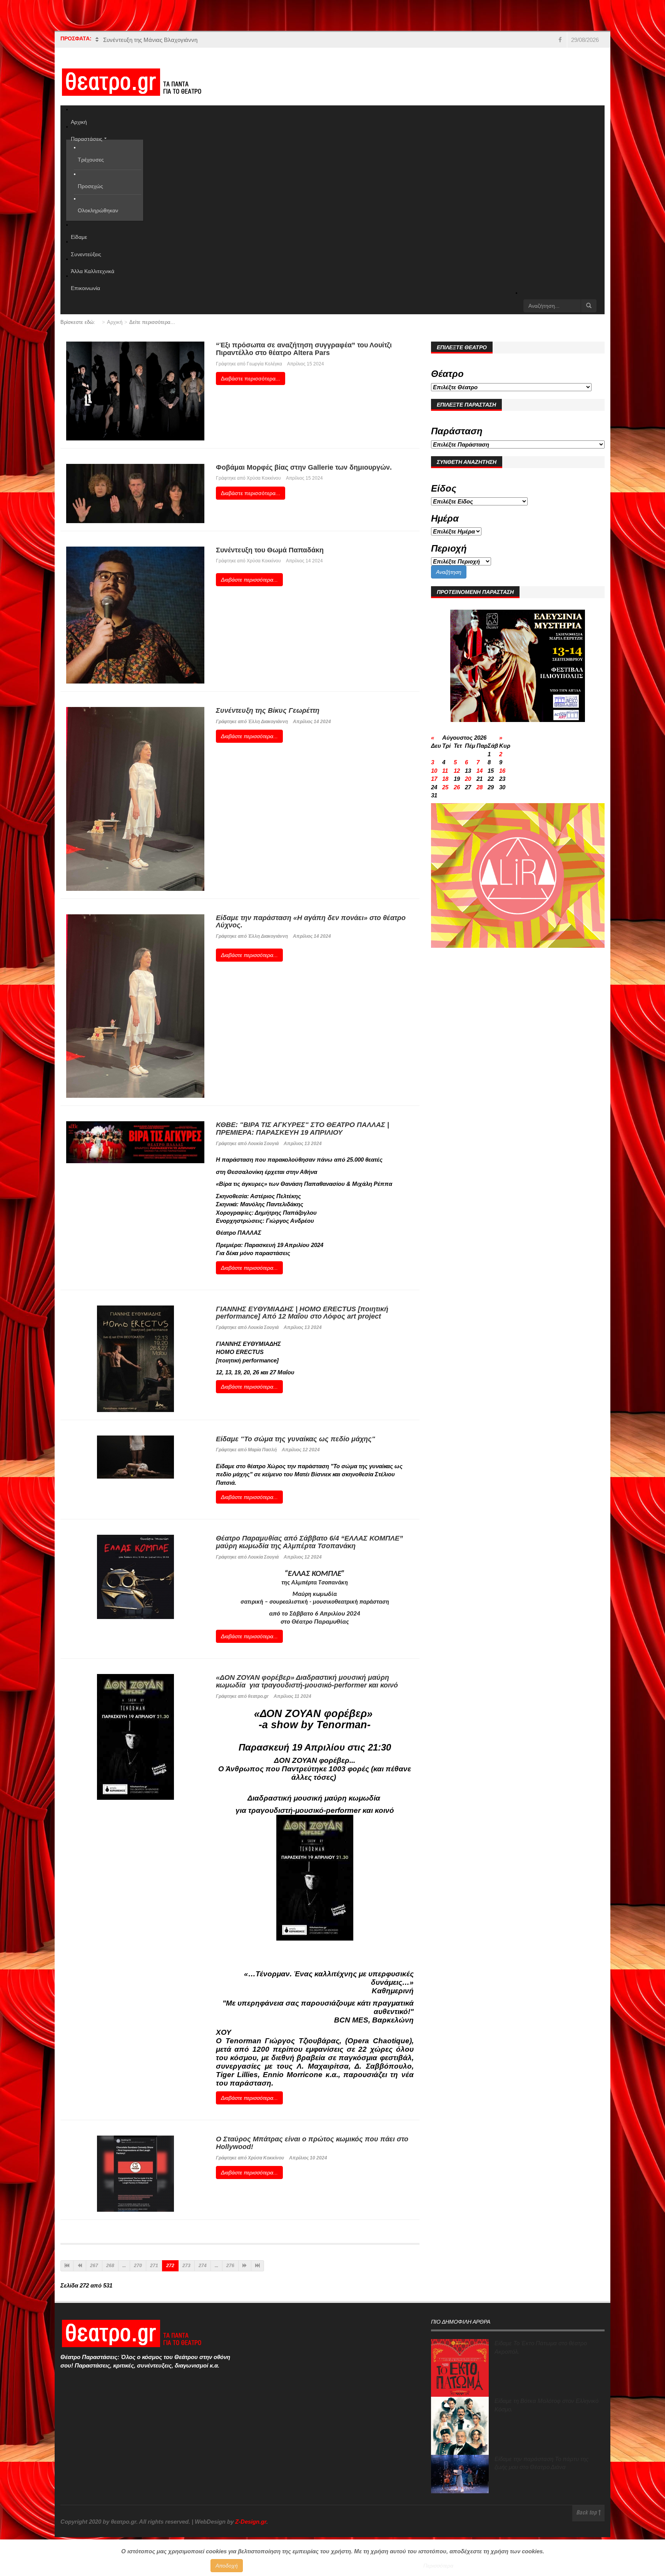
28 (480, 787)
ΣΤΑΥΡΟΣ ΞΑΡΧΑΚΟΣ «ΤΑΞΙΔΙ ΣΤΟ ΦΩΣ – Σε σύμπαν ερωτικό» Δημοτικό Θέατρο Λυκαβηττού (225, 40)
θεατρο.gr (258, 1696)
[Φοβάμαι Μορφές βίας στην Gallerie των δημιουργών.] (135, 493)
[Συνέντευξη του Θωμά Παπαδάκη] (135, 614)
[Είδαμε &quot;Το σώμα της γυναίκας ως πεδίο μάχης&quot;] (135, 1456)
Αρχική (115, 322)
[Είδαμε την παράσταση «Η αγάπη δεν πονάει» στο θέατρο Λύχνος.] (135, 1005)
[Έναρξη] (67, 2266)
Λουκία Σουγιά (263, 1144)
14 (480, 771)
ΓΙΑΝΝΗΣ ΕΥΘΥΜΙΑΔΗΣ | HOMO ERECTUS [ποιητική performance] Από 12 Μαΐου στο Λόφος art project (302, 1313)
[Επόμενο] (245, 2266)
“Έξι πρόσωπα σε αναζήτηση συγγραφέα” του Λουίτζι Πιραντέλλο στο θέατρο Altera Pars (304, 349)
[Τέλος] (257, 2266)
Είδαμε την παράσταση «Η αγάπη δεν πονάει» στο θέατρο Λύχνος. (311, 922)
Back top (587, 2513)
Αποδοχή (227, 2566)
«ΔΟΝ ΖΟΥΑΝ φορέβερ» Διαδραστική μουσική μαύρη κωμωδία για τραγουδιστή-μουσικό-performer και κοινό (307, 1681)
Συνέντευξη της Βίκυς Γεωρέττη (268, 710)
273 (186, 2266)
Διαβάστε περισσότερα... (251, 378)
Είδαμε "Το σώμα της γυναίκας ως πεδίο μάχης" (296, 1439)
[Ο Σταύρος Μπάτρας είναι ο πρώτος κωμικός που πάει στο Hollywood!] (135, 2173)
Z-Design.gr (251, 2522)
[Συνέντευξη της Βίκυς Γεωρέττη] (135, 798)
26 (457, 787)
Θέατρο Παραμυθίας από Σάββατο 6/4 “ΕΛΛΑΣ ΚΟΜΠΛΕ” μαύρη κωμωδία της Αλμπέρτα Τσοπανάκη (309, 1542)
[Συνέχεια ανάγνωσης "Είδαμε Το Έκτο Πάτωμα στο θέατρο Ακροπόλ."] (460, 2368)
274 (203, 2266)
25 (445, 787)
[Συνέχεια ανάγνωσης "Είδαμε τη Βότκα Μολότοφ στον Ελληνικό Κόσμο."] (460, 2426)
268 (110, 2266)
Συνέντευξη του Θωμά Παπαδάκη (270, 550)
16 (502, 771)
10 (434, 771)
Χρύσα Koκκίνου (264, 561)
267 (94, 2266)
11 (445, 771)
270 (138, 2266)
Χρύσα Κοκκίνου (264, 478)
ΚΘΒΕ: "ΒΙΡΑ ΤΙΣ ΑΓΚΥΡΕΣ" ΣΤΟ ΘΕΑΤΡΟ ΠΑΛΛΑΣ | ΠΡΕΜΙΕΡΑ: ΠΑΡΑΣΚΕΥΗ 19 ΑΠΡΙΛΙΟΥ (302, 1129)
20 (468, 779)
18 (445, 779)
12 (457, 771)
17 (434, 779)
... (124, 2266)
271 (154, 2266)
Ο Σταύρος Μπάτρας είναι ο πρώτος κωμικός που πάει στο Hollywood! (312, 2143)
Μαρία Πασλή (263, 1450)
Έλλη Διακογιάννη (268, 722)
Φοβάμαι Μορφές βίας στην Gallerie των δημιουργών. (304, 467)
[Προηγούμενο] (80, 2266)
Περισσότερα (438, 2566)
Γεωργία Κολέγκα (264, 364)
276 (230, 2266)
